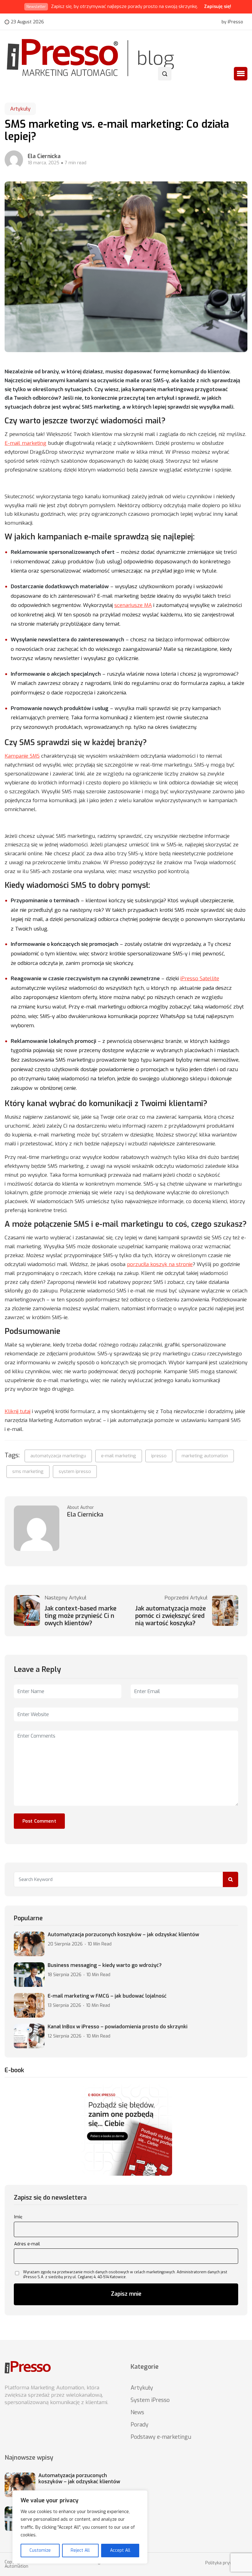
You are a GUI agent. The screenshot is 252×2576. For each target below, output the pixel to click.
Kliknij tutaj (18, 1411)
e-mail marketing (119, 1456)
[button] (241, 74)
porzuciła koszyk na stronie (160, 1264)
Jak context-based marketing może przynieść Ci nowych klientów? (81, 1616)
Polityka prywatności (226, 2563)
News (137, 2412)
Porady (140, 2425)
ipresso (159, 1456)
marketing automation (205, 1456)
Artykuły (20, 109)
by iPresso (232, 22)
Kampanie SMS (22, 756)
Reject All (80, 2550)
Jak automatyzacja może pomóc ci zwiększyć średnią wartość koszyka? (171, 1616)
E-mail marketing (26, 443)
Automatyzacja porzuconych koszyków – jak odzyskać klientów (123, 1935)
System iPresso (150, 2400)
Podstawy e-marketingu (161, 2437)
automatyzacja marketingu (58, 1456)
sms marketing (28, 1471)
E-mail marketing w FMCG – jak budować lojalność (107, 1996)
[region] (80, 2527)
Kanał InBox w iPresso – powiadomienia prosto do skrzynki (118, 2027)
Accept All (120, 2550)
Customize (40, 2550)
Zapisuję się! (218, 6)
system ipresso (75, 1471)
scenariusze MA (133, 605)
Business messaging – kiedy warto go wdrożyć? (105, 1965)
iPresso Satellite (200, 979)
